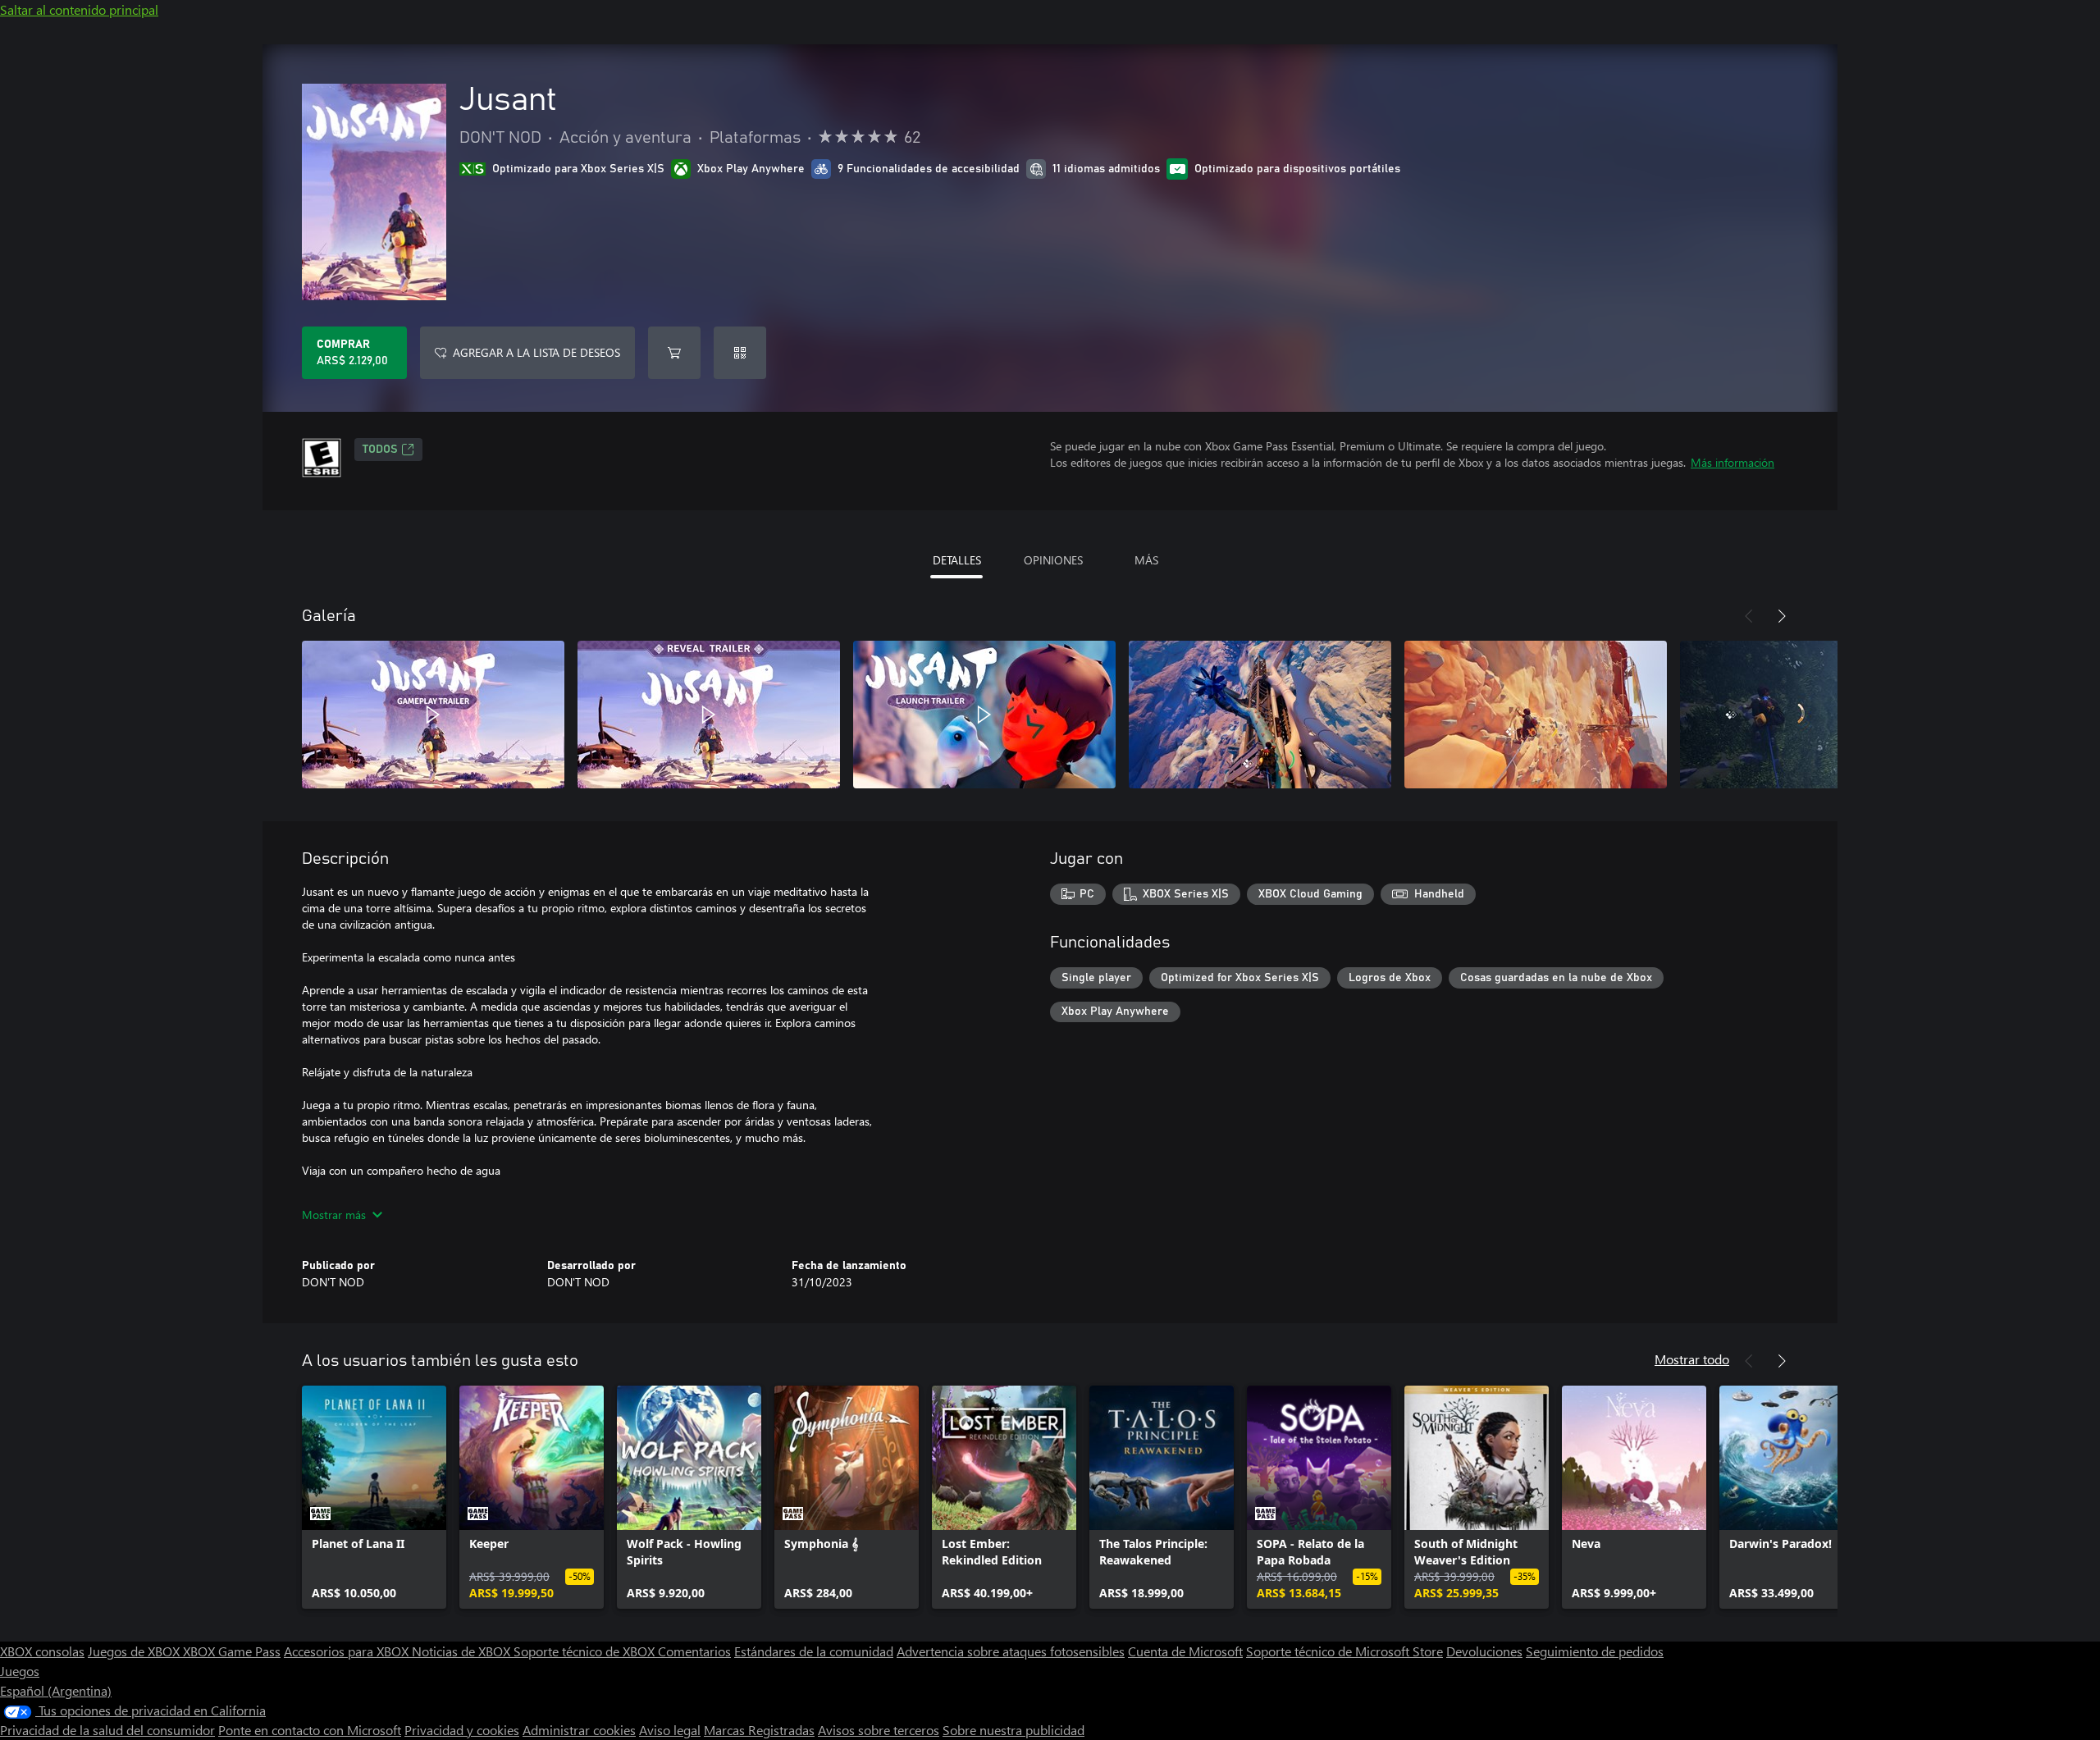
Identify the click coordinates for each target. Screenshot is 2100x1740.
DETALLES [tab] (957, 560)
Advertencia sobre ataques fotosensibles (1011, 1651)
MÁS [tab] (1146, 560)
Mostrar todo (1692, 1359)
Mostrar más (334, 1215)
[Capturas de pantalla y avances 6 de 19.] (1811, 715)
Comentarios (694, 1651)
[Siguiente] (1782, 616)
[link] (374, 1497)
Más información (1732, 462)
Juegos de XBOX (135, 1651)
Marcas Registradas (759, 1730)
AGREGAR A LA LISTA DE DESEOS (536, 352)
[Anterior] (1749, 616)
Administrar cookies (579, 1730)
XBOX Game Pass (232, 1651)
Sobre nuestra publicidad (1013, 1730)
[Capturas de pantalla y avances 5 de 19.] (1536, 715)
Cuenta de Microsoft (1185, 1651)
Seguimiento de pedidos (1595, 1651)
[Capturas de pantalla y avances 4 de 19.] (1260, 715)
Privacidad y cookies (462, 1730)
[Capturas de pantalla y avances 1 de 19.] (433, 715)
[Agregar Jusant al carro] (674, 353)
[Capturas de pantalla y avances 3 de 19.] (984, 715)
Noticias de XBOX (463, 1651)
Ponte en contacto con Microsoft (310, 1730)
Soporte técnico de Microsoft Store (1344, 1651)
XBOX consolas (42, 1651)
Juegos (20, 1671)
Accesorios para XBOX (348, 1651)
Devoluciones (1484, 1651)
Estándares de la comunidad (814, 1651)
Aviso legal (670, 1730)
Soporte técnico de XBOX (586, 1651)
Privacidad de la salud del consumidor (107, 1730)
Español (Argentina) (56, 1690)
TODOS (380, 450)
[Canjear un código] (740, 353)
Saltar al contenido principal (79, 9)
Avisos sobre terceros (879, 1730)
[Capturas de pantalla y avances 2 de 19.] (709, 715)
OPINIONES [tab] (1053, 560)
